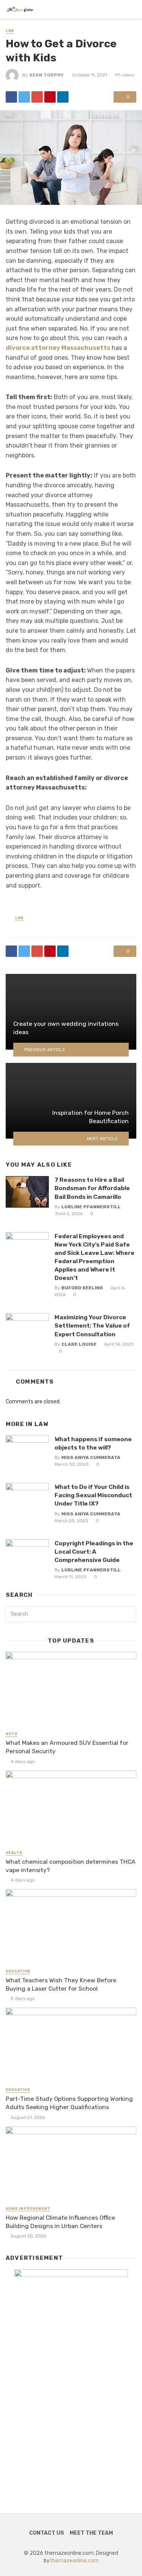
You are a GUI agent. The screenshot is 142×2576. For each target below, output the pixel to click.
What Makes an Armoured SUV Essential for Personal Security (67, 1747)
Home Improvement (28, 2209)
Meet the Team (91, 2533)
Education (18, 1971)
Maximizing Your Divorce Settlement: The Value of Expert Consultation (92, 1325)
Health (14, 1853)
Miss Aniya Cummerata (91, 1457)
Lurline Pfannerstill (91, 1207)
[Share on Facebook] (11, 97)
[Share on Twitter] (24, 97)
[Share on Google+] (37, 97)
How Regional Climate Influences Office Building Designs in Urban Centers (60, 2222)
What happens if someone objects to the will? (93, 1443)
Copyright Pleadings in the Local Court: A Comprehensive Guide (94, 1552)
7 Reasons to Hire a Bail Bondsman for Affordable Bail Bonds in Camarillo (92, 1188)
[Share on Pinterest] (50, 97)
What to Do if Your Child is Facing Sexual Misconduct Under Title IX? (93, 1495)
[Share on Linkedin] (63, 97)
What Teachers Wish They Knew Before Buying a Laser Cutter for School (61, 1984)
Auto (12, 1734)
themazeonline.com (74, 2561)
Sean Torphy (46, 75)
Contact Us (47, 2533)
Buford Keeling (82, 1288)
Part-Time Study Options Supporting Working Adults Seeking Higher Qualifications (69, 2103)
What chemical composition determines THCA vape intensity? (71, 1866)
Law (10, 31)
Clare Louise (79, 1344)
